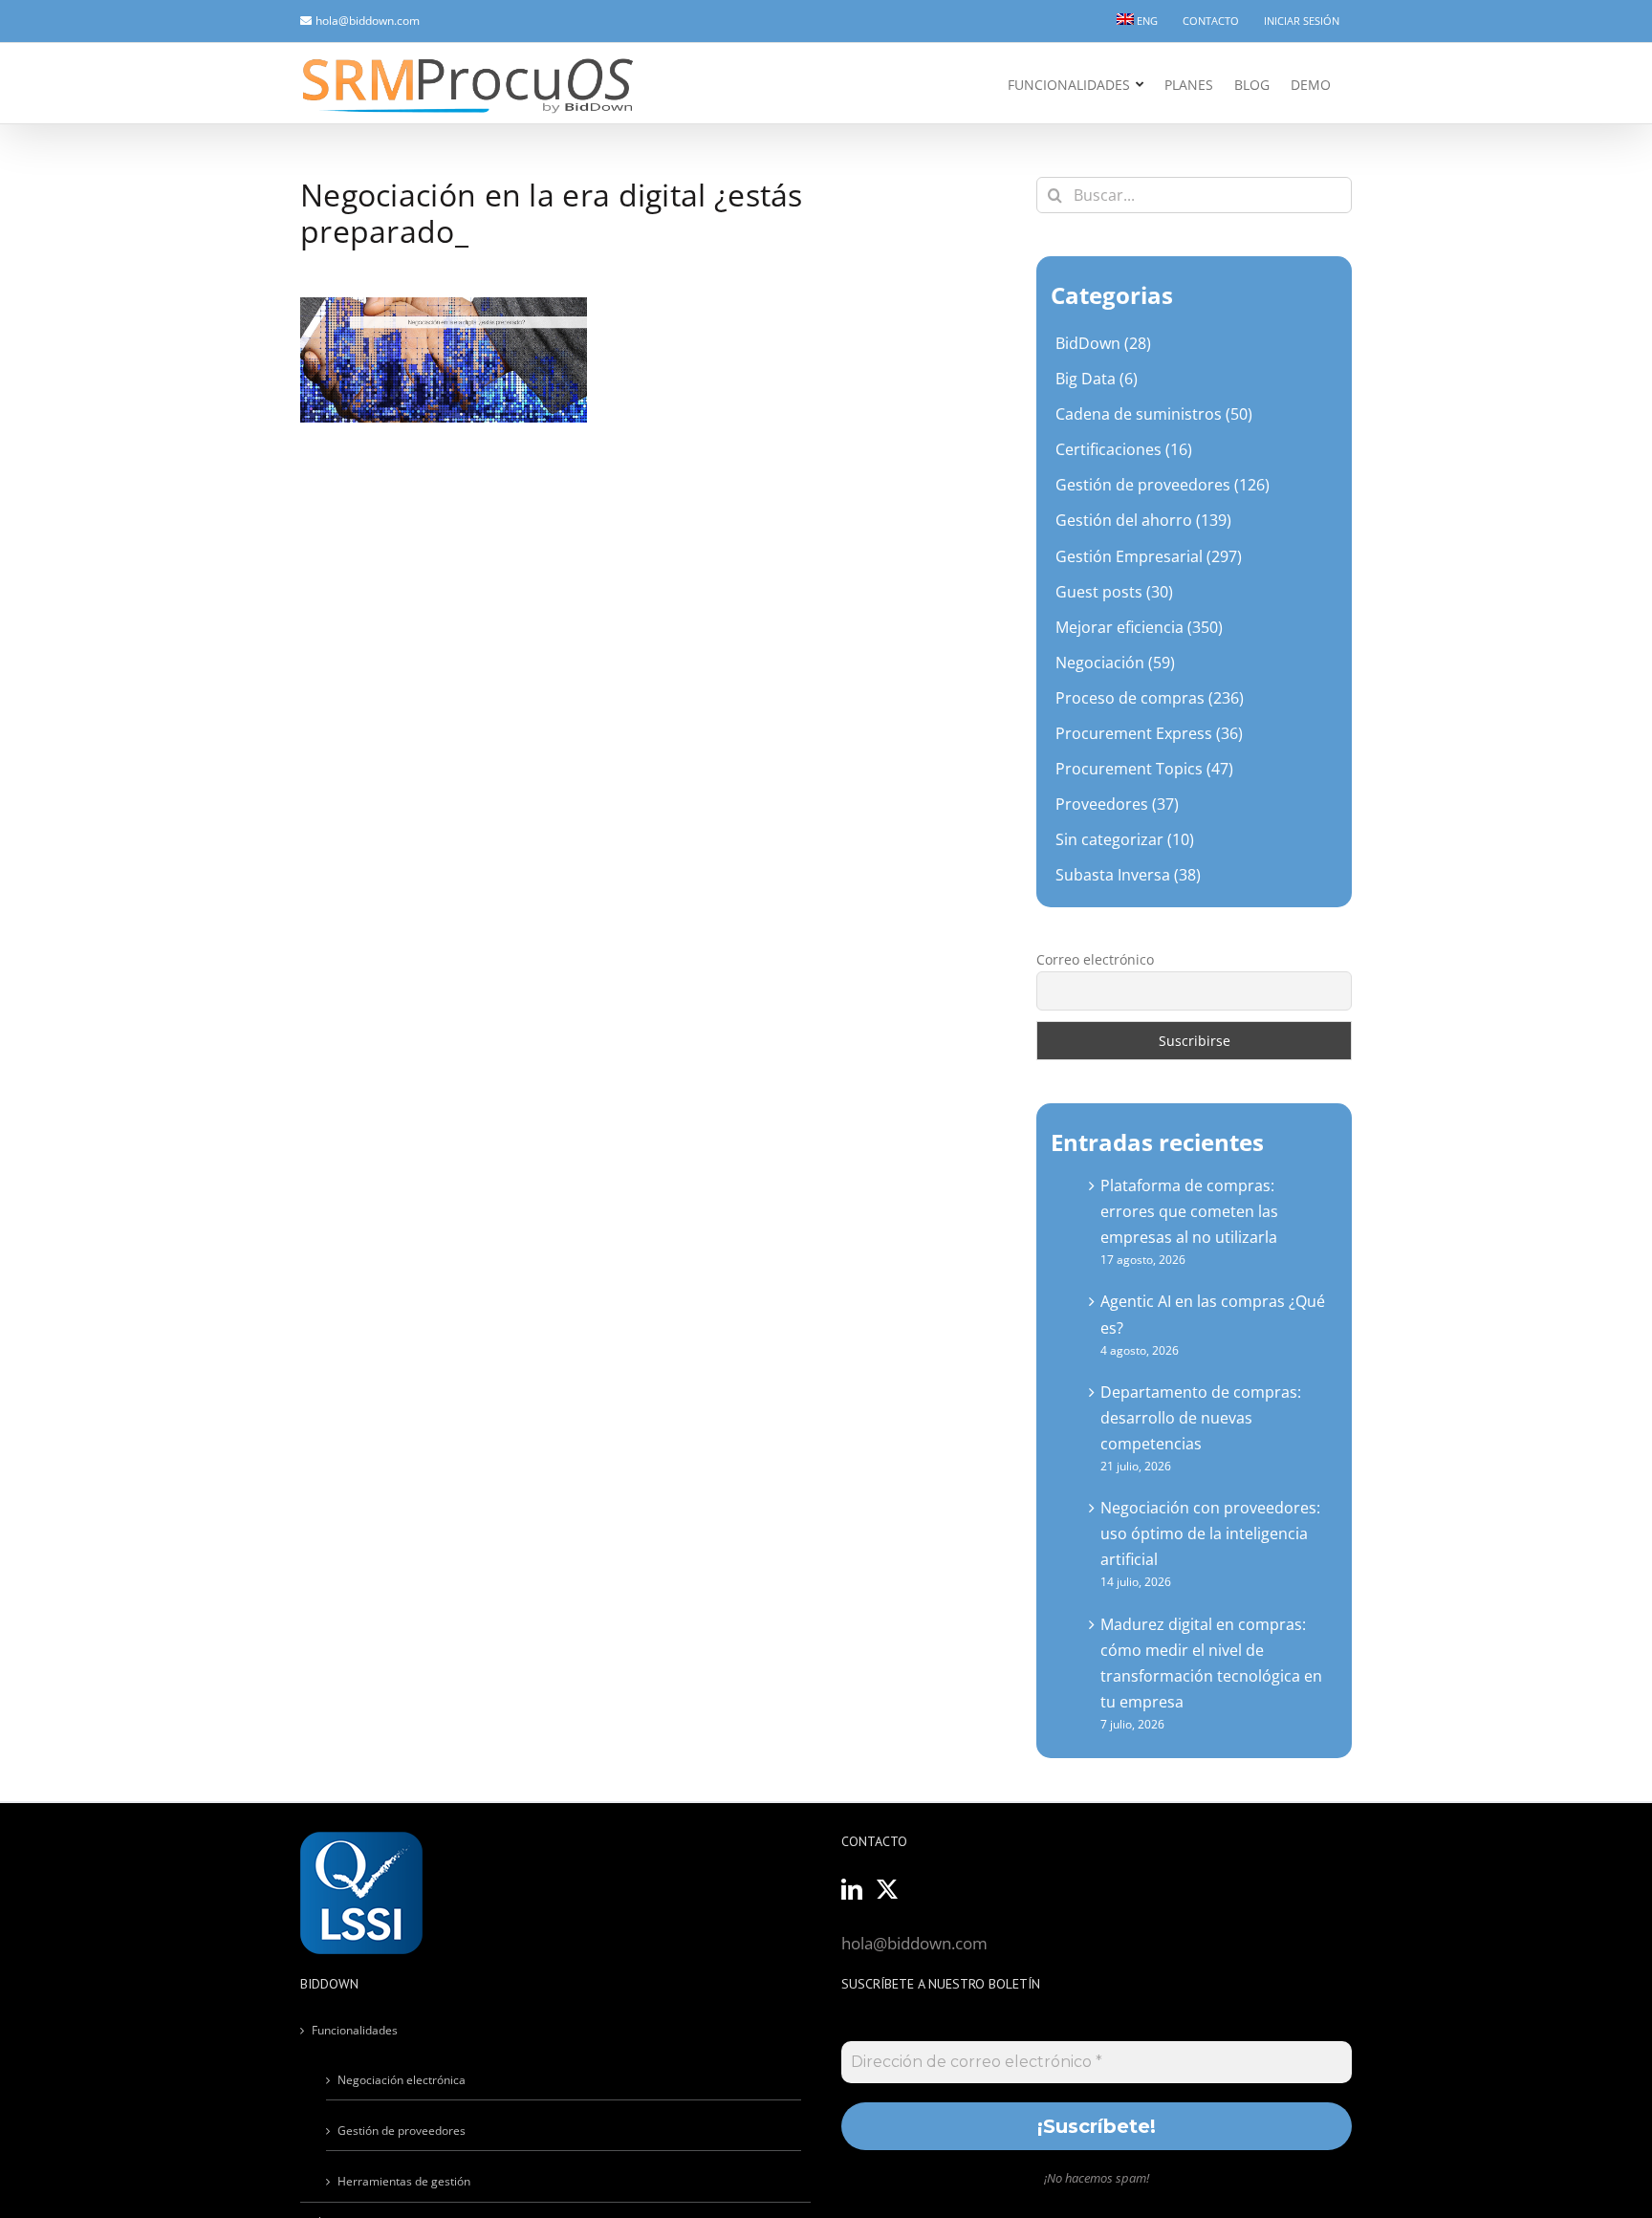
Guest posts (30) (1114, 592)
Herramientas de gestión (404, 2181)
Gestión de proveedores (402, 2131)
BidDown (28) (1103, 343)
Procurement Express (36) (1149, 733)
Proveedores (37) (1117, 804)
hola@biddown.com (368, 21)
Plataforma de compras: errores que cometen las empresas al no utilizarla (1189, 1211)
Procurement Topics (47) (1144, 769)
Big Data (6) (1097, 379)
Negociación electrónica (402, 2080)
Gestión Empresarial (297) (1149, 556)
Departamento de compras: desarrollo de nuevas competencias (1201, 1418)
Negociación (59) (1115, 663)
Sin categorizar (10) (1125, 839)
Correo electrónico (1095, 959)
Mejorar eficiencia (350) (1139, 627)
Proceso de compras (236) (1150, 698)
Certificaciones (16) (1124, 449)
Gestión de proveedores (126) (1163, 485)
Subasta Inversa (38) (1128, 875)
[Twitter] (887, 1889)
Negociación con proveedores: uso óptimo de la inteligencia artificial (1210, 1533)
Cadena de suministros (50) (1154, 414)
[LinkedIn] (852, 1889)
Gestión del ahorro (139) (1143, 520)
